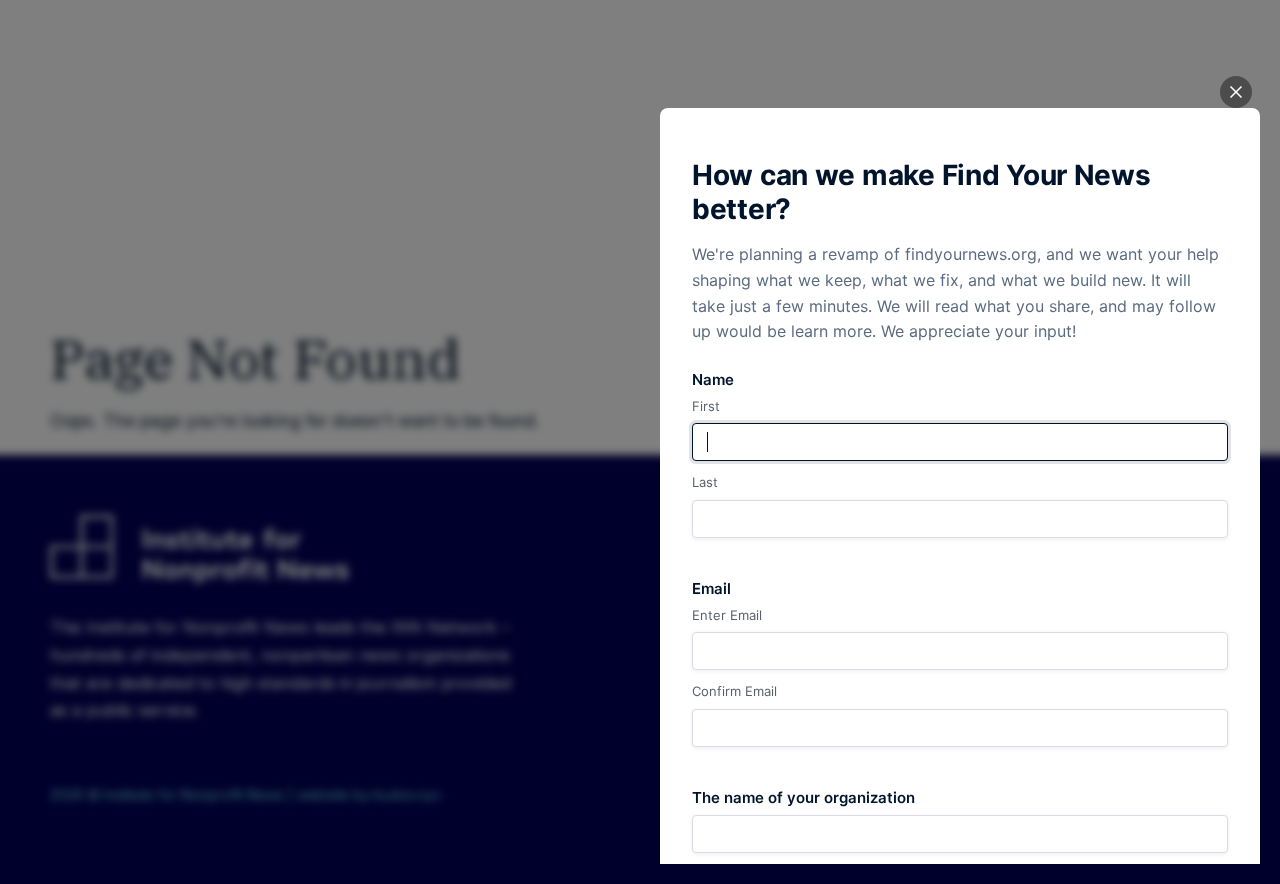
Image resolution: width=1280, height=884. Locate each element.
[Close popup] (1236, 92)
